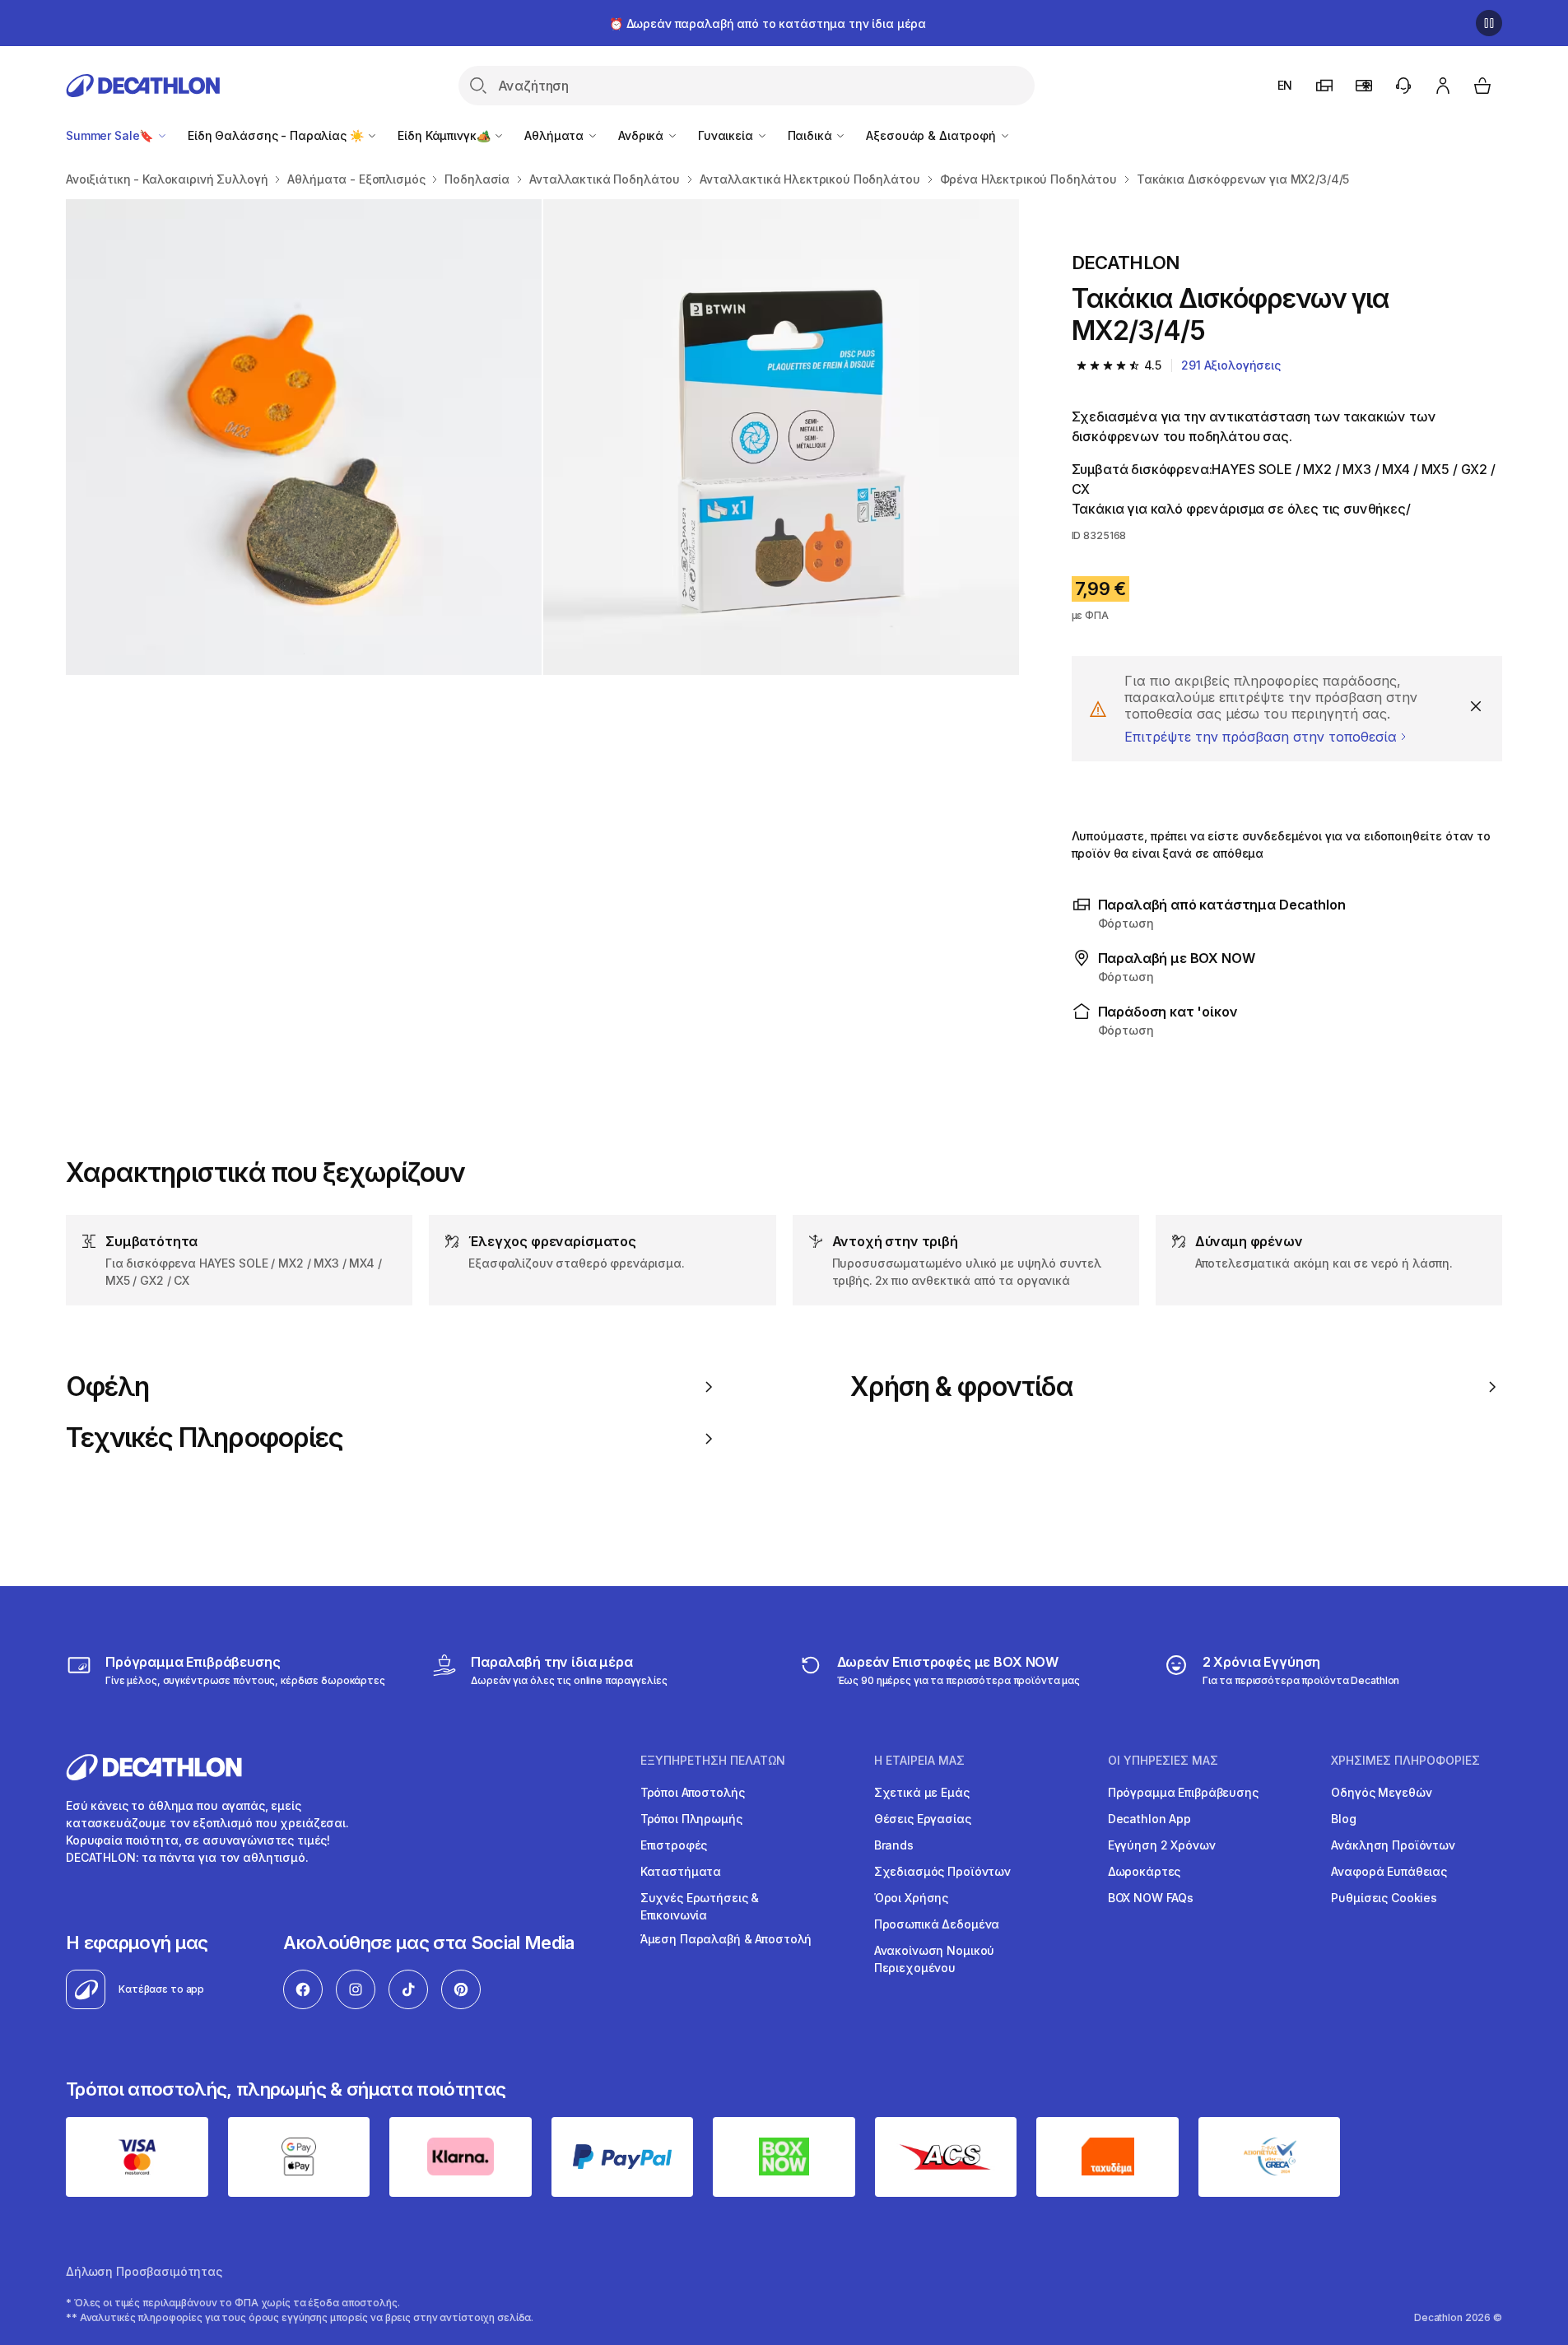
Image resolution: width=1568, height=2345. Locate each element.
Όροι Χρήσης (911, 1898)
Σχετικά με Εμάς (922, 1792)
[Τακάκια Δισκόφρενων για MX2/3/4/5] (304, 437)
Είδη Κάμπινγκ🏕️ (445, 135)
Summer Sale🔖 (111, 135)
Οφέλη (107, 1387)
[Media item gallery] (542, 437)
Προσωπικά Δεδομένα (937, 1924)
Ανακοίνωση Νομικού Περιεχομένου (934, 1959)
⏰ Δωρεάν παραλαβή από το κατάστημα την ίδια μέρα (768, 23)
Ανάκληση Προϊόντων (1393, 1845)
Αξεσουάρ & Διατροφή (932, 135)
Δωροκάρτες (1145, 1871)
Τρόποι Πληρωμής (691, 1819)
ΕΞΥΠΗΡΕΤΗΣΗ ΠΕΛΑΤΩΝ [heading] (713, 1761)
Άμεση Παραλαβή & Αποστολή (726, 1939)
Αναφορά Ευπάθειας (1389, 1871)
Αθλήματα (556, 135)
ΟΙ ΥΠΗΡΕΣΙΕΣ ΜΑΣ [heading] (1163, 1761)
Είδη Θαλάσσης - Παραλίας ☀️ (277, 135)
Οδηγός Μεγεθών (1381, 1792)
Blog (1343, 1819)
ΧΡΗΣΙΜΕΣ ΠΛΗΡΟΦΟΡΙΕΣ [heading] (1405, 1761)
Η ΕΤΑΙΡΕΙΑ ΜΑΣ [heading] (919, 1761)
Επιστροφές (674, 1845)
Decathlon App (1149, 1819)
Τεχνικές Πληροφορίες (205, 1438)
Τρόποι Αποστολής (693, 1792)
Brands (894, 1845)
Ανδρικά (642, 135)
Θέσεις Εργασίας (923, 1819)
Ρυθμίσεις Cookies (1384, 1898)
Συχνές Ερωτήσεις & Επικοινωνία (700, 1906)
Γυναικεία (727, 135)
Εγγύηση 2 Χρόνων (1162, 1845)
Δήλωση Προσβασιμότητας (144, 2271)
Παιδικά (812, 135)
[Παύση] (1489, 23)
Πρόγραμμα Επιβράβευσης (1183, 1792)
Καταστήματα (681, 1871)
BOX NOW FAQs (1151, 1898)
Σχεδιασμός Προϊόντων (942, 1871)
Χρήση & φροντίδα (962, 1387)
